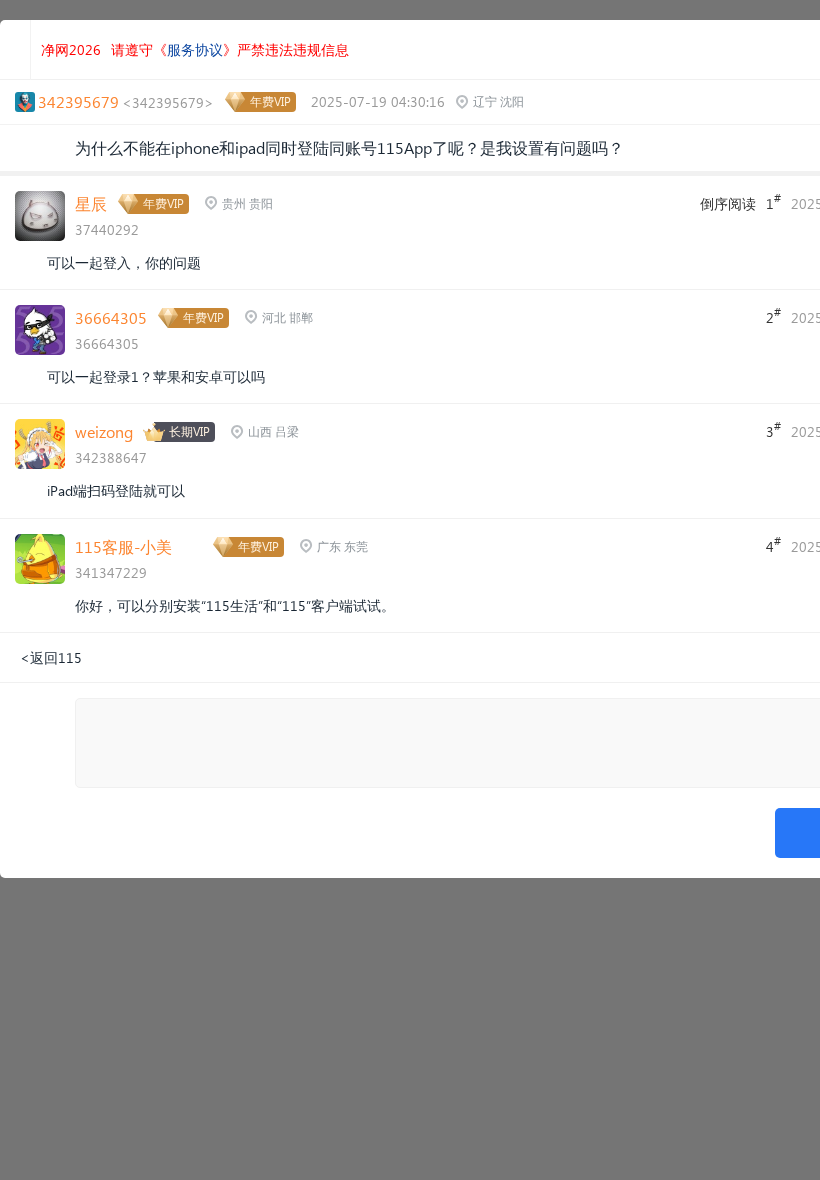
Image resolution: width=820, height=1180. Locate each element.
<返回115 (51, 657)
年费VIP (270, 101)
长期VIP (189, 431)
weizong (104, 431)
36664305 (111, 317)
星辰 (91, 203)
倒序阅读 (728, 203)
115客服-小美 (123, 546)
